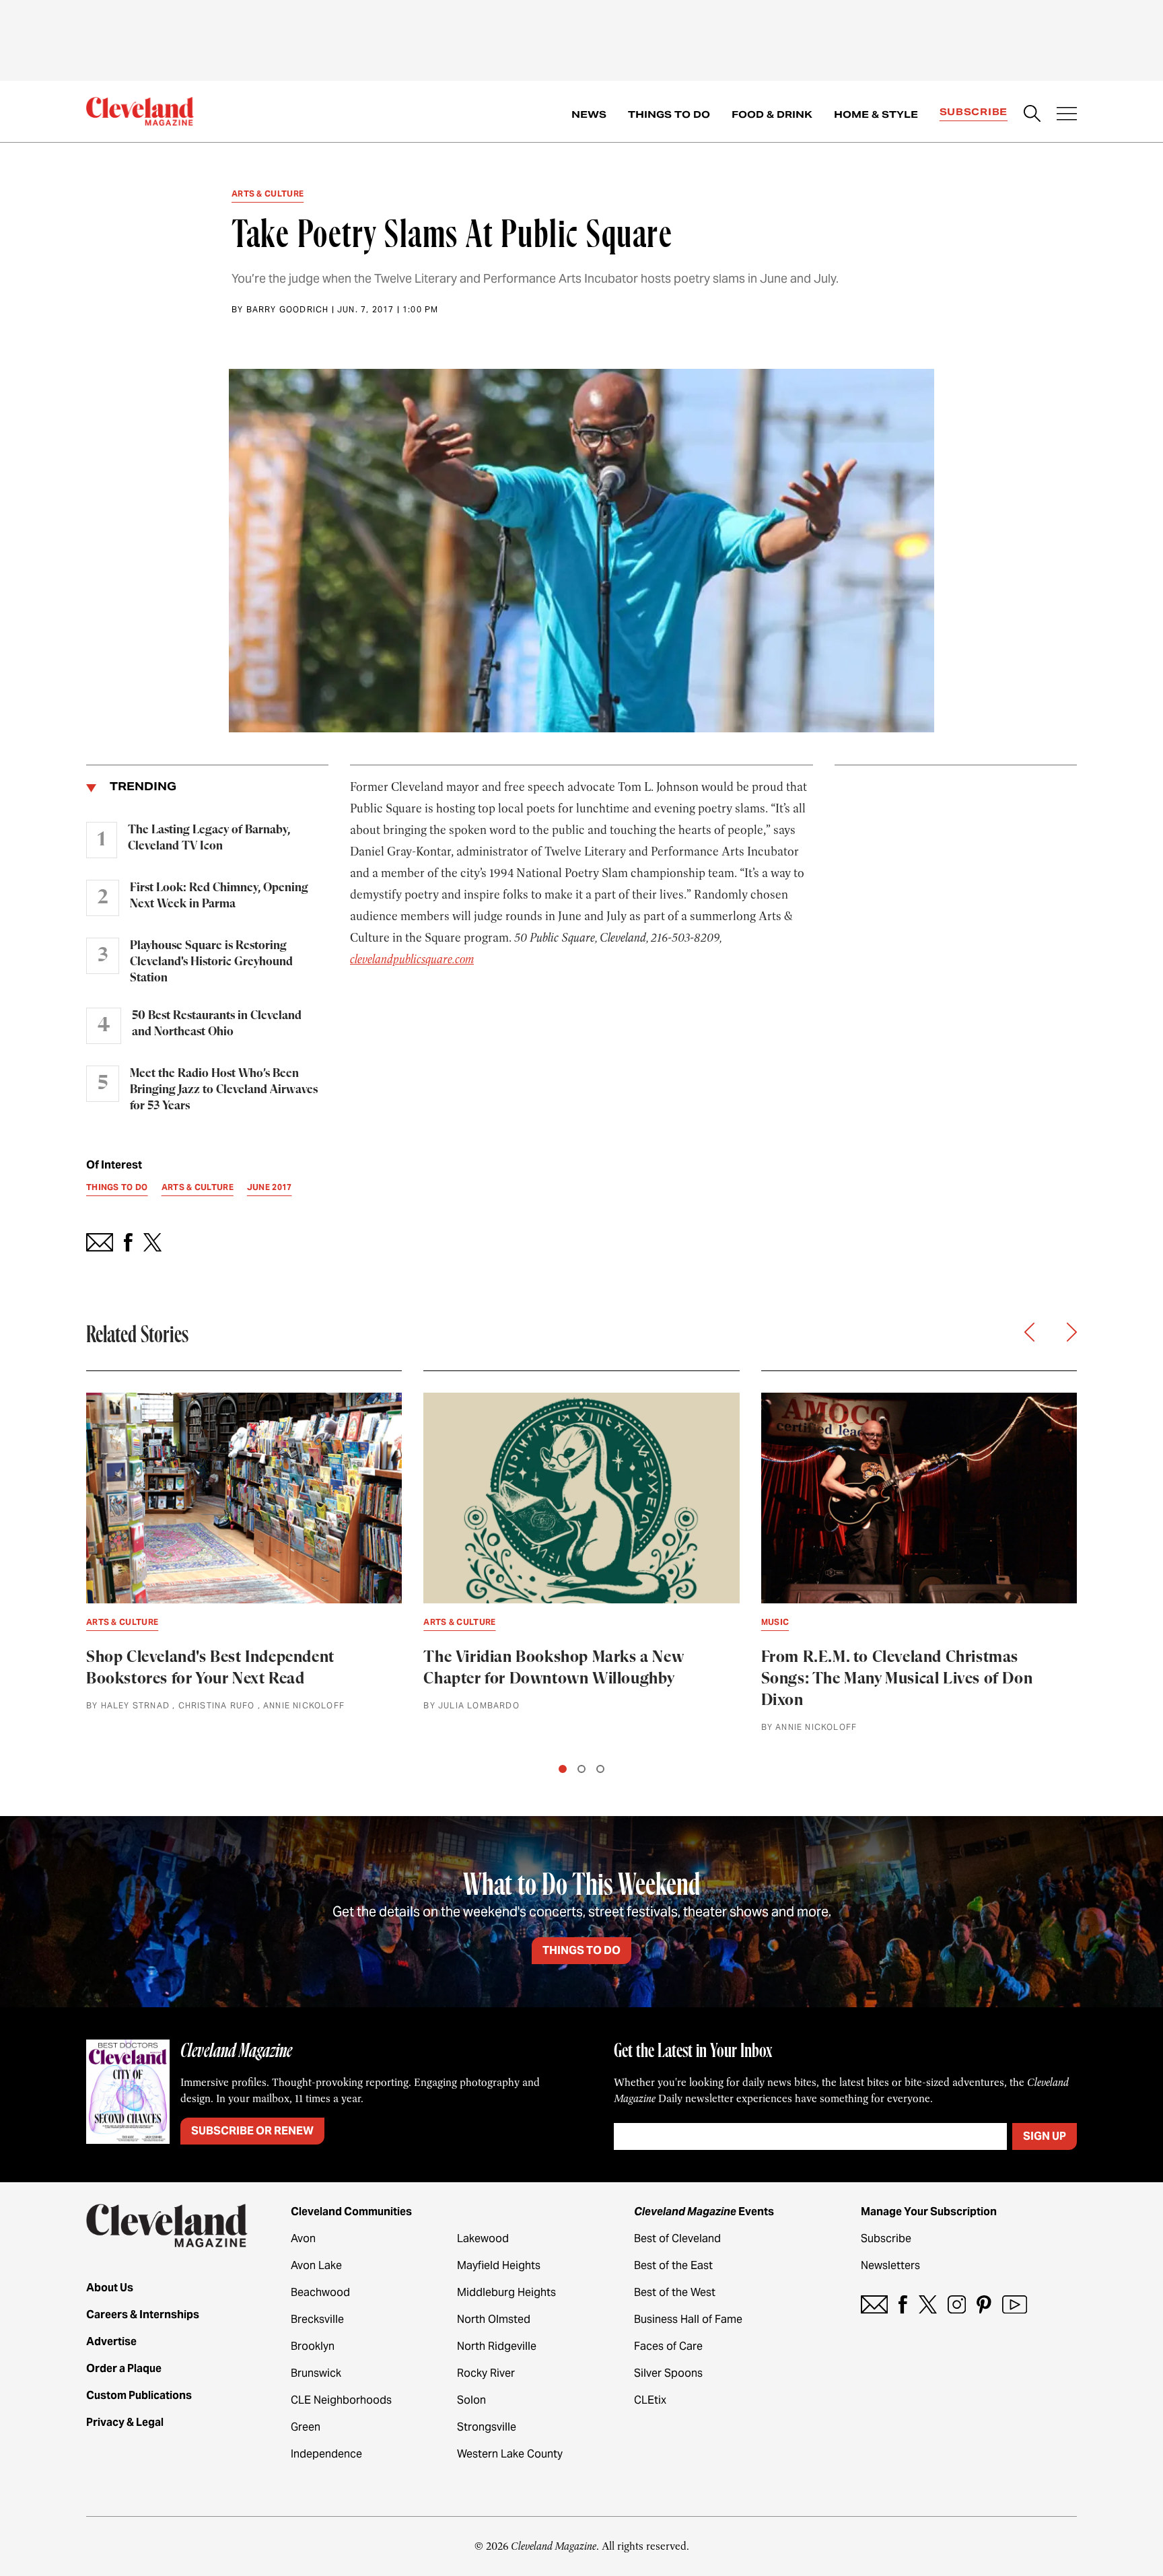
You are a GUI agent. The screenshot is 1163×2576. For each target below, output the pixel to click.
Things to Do (669, 114)
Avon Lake (316, 2265)
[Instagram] (957, 2304)
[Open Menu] (1067, 115)
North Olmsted (494, 2319)
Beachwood (320, 2292)
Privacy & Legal (125, 2422)
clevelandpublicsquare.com (412, 959)
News (589, 114)
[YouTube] (1015, 2304)
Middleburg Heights (506, 2292)
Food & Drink (772, 114)
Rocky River (486, 2373)
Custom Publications (139, 2395)
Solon (471, 2400)
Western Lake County (510, 2454)
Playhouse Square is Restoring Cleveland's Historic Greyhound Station (211, 962)
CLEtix (650, 2400)
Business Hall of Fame (688, 2319)
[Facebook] (903, 2304)
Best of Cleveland (677, 2238)
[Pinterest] (984, 2304)
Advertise (111, 2341)
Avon (303, 2238)
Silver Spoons (668, 2373)
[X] (928, 2304)
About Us (110, 2288)
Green (306, 2427)
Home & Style (876, 114)
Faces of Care (668, 2346)
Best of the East (673, 2265)
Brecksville (317, 2319)
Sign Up (1045, 2136)
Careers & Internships (143, 2314)
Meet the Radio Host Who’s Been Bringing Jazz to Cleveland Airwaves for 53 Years (224, 1090)
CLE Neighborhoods (341, 2400)
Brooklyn (313, 2346)
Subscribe (974, 112)
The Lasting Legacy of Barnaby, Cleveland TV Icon (209, 838)
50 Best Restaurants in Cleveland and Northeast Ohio (217, 1024)
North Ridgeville (497, 2346)
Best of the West (675, 2292)
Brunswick (316, 2373)
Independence (326, 2454)
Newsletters (890, 2265)
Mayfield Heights (499, 2265)
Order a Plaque (124, 2368)
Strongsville (487, 2427)
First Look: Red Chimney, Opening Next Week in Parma (219, 896)
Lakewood (483, 2238)
